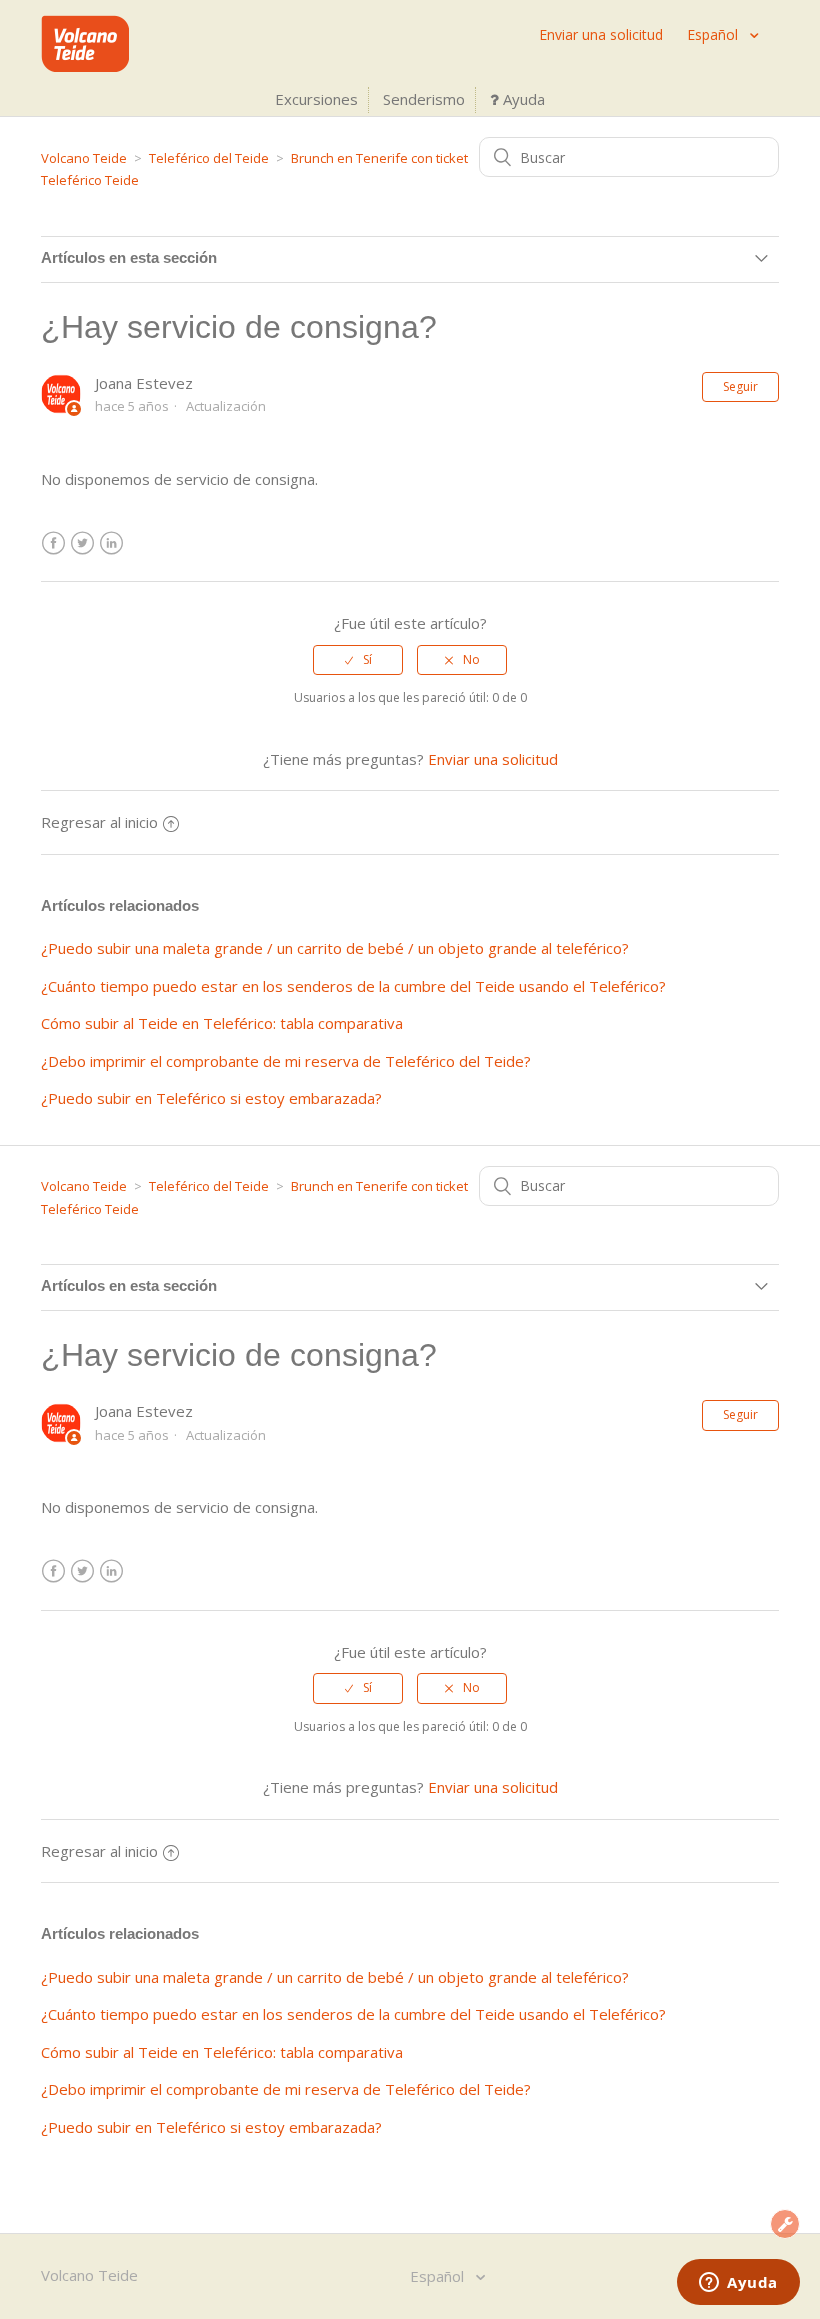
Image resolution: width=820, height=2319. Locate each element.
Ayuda (522, 99)
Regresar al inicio (99, 822)
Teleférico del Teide (209, 158)
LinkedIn (111, 543)
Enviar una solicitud (601, 34)
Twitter (82, 543)
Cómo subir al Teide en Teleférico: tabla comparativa (222, 1023)
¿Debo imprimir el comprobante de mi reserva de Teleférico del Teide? (286, 1061)
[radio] (358, 660)
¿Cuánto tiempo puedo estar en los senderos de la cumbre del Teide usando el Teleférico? (353, 986)
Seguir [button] (740, 386)
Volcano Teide (84, 158)
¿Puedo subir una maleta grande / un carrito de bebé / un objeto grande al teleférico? (335, 948)
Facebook (53, 543)
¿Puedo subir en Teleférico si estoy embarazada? (211, 1098)
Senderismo (424, 99)
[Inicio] (85, 66)
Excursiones (316, 99)
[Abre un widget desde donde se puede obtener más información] (738, 2284)
